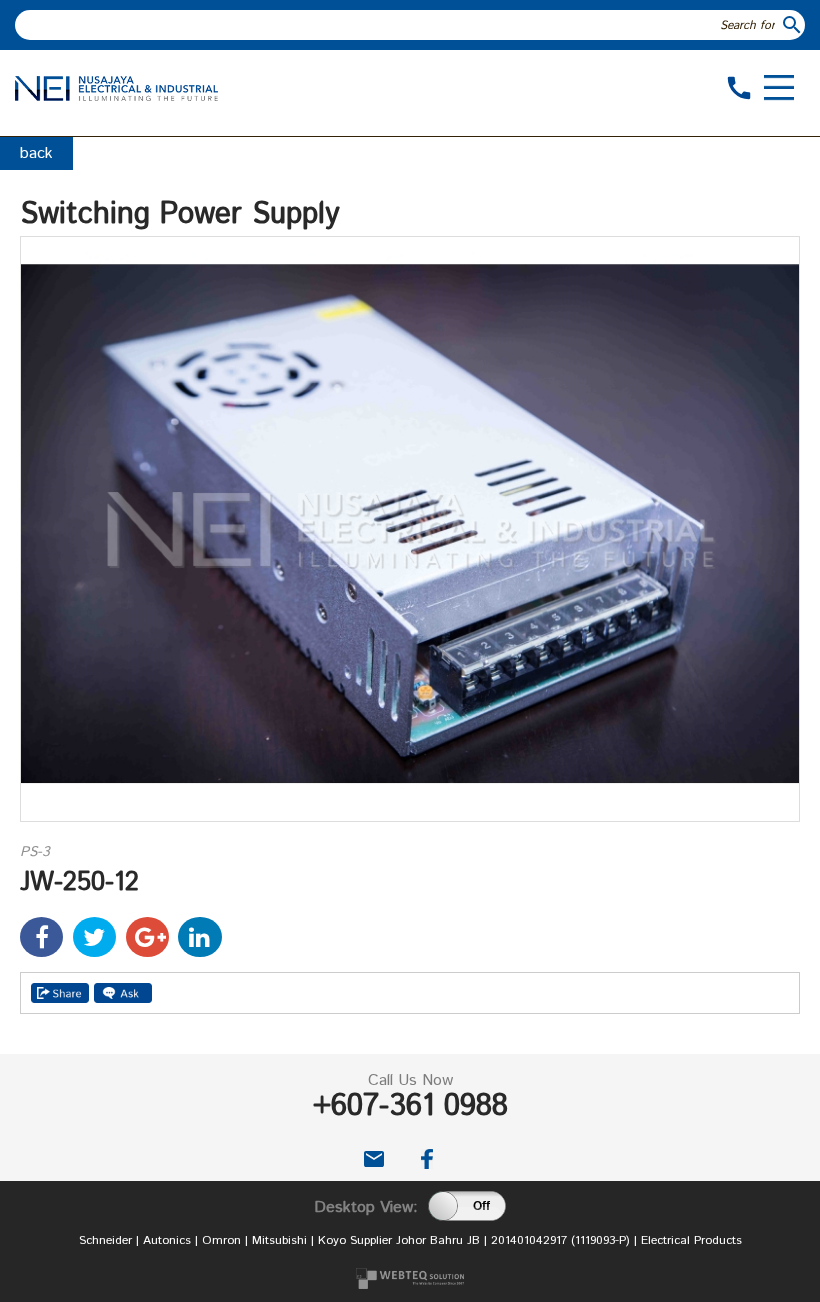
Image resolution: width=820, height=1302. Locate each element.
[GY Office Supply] (116, 96)
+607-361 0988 (410, 1106)
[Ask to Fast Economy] (123, 993)
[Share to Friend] (60, 993)
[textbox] (397, 25)
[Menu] (779, 90)
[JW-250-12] (410, 816)
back (36, 153)
